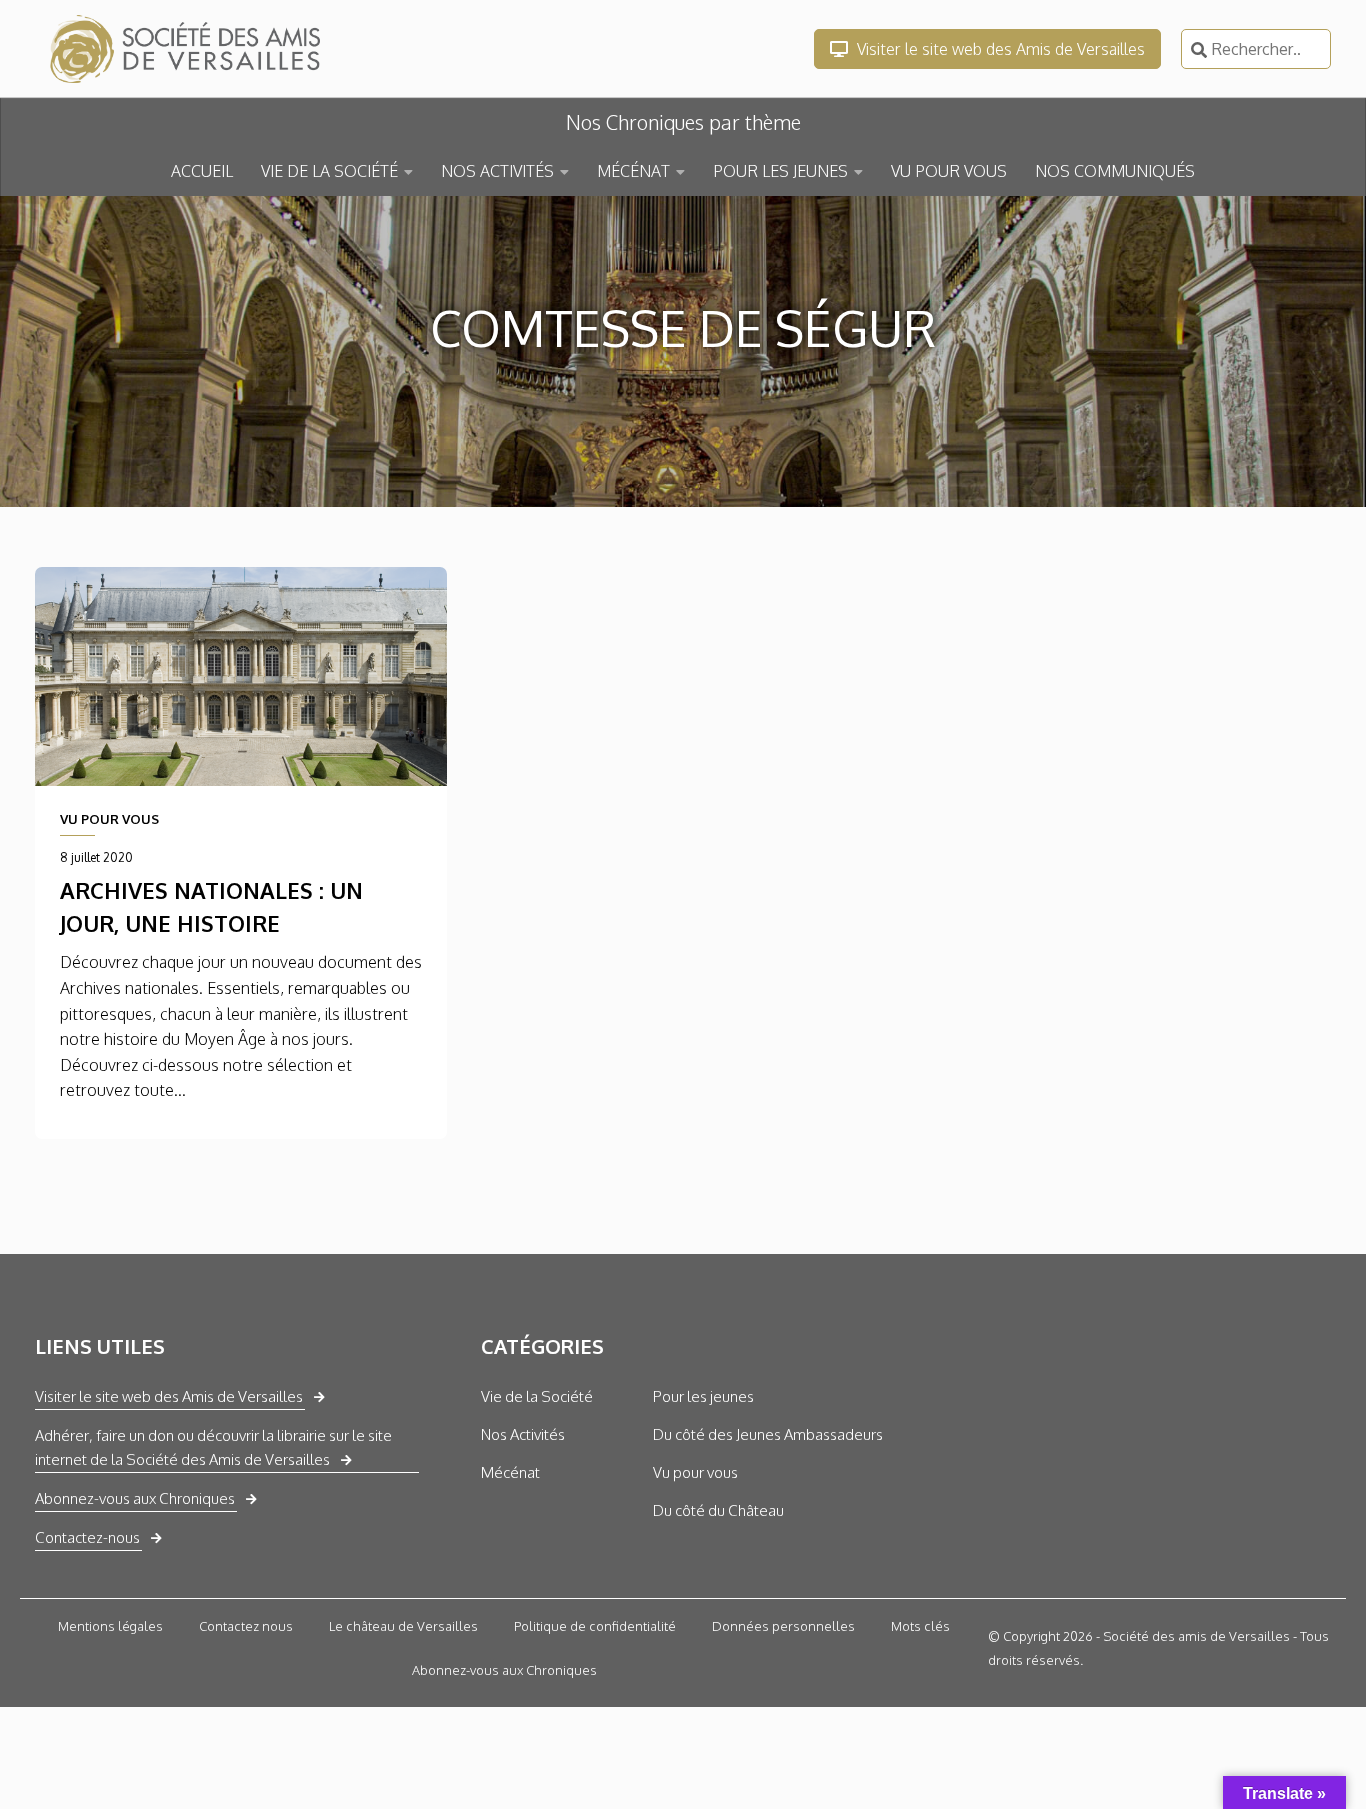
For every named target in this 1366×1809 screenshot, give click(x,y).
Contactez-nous (87, 1537)
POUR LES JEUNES (780, 171)
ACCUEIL (202, 171)
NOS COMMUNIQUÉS (1115, 171)
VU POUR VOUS (949, 171)
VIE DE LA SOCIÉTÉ (329, 171)
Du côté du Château (718, 1510)
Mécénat (510, 1472)
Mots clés (920, 1626)
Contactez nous (246, 1626)
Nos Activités (523, 1434)
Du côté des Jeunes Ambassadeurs (768, 1434)
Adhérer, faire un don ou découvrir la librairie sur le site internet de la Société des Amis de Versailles (213, 1447)
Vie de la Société (537, 1396)
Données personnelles (783, 1626)
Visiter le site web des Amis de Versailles (999, 49)
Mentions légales (110, 1626)
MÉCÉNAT (633, 171)
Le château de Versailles (403, 1626)
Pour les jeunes (703, 1396)
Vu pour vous (695, 1472)
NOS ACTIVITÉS (497, 171)
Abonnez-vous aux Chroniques (135, 1498)
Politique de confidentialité (595, 1626)
